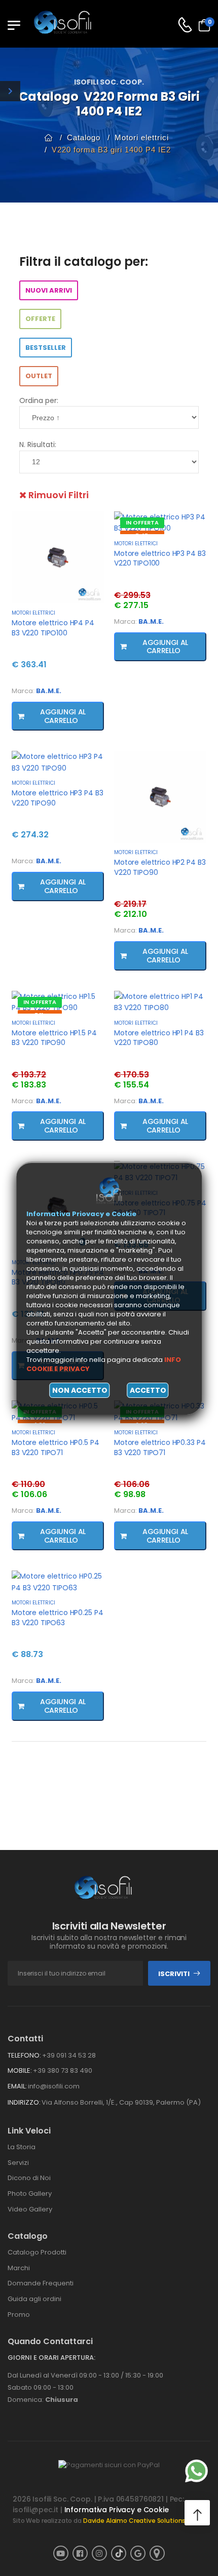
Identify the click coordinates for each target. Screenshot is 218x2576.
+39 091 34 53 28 (69, 2055)
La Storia (22, 2147)
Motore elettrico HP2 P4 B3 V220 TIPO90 (160, 867)
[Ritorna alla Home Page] (49, 137)
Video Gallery (30, 2209)
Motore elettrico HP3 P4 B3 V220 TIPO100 (160, 558)
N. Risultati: (38, 445)
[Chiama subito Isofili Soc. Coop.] (185, 25)
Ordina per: (39, 400)
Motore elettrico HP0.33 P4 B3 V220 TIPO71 (160, 1447)
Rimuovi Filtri (58, 495)
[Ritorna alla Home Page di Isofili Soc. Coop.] (68, 25)
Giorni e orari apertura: (51, 2358)
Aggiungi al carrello (61, 716)
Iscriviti (174, 1974)
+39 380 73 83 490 (63, 2070)
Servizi (18, 2163)
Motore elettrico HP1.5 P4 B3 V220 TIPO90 (54, 1038)
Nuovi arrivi (49, 290)
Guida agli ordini (34, 2299)
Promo (19, 2315)
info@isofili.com (54, 2086)
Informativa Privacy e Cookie (117, 2510)
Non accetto (80, 1390)
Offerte (40, 319)
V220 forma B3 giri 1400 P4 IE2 (111, 150)
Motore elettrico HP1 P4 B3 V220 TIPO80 (159, 1038)
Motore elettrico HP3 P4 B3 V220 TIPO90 (57, 798)
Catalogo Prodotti (37, 2252)
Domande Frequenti (41, 2283)
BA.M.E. (49, 691)
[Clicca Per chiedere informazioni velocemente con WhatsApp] (196, 2471)
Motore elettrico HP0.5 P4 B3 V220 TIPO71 (56, 1447)
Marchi (19, 2268)
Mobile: (20, 2070)
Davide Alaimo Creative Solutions (135, 2521)
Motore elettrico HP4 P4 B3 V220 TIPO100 (53, 628)
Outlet (39, 376)
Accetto (148, 1390)
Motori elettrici (142, 137)
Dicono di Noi (29, 2178)
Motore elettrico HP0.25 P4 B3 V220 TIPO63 (57, 1618)
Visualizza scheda (58, 595)
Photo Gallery (30, 2193)
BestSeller (46, 348)
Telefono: (24, 2055)
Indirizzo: (24, 2102)
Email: (17, 2086)
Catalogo (84, 137)
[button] (197, 2513)
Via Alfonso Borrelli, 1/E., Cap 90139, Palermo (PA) (121, 2102)
